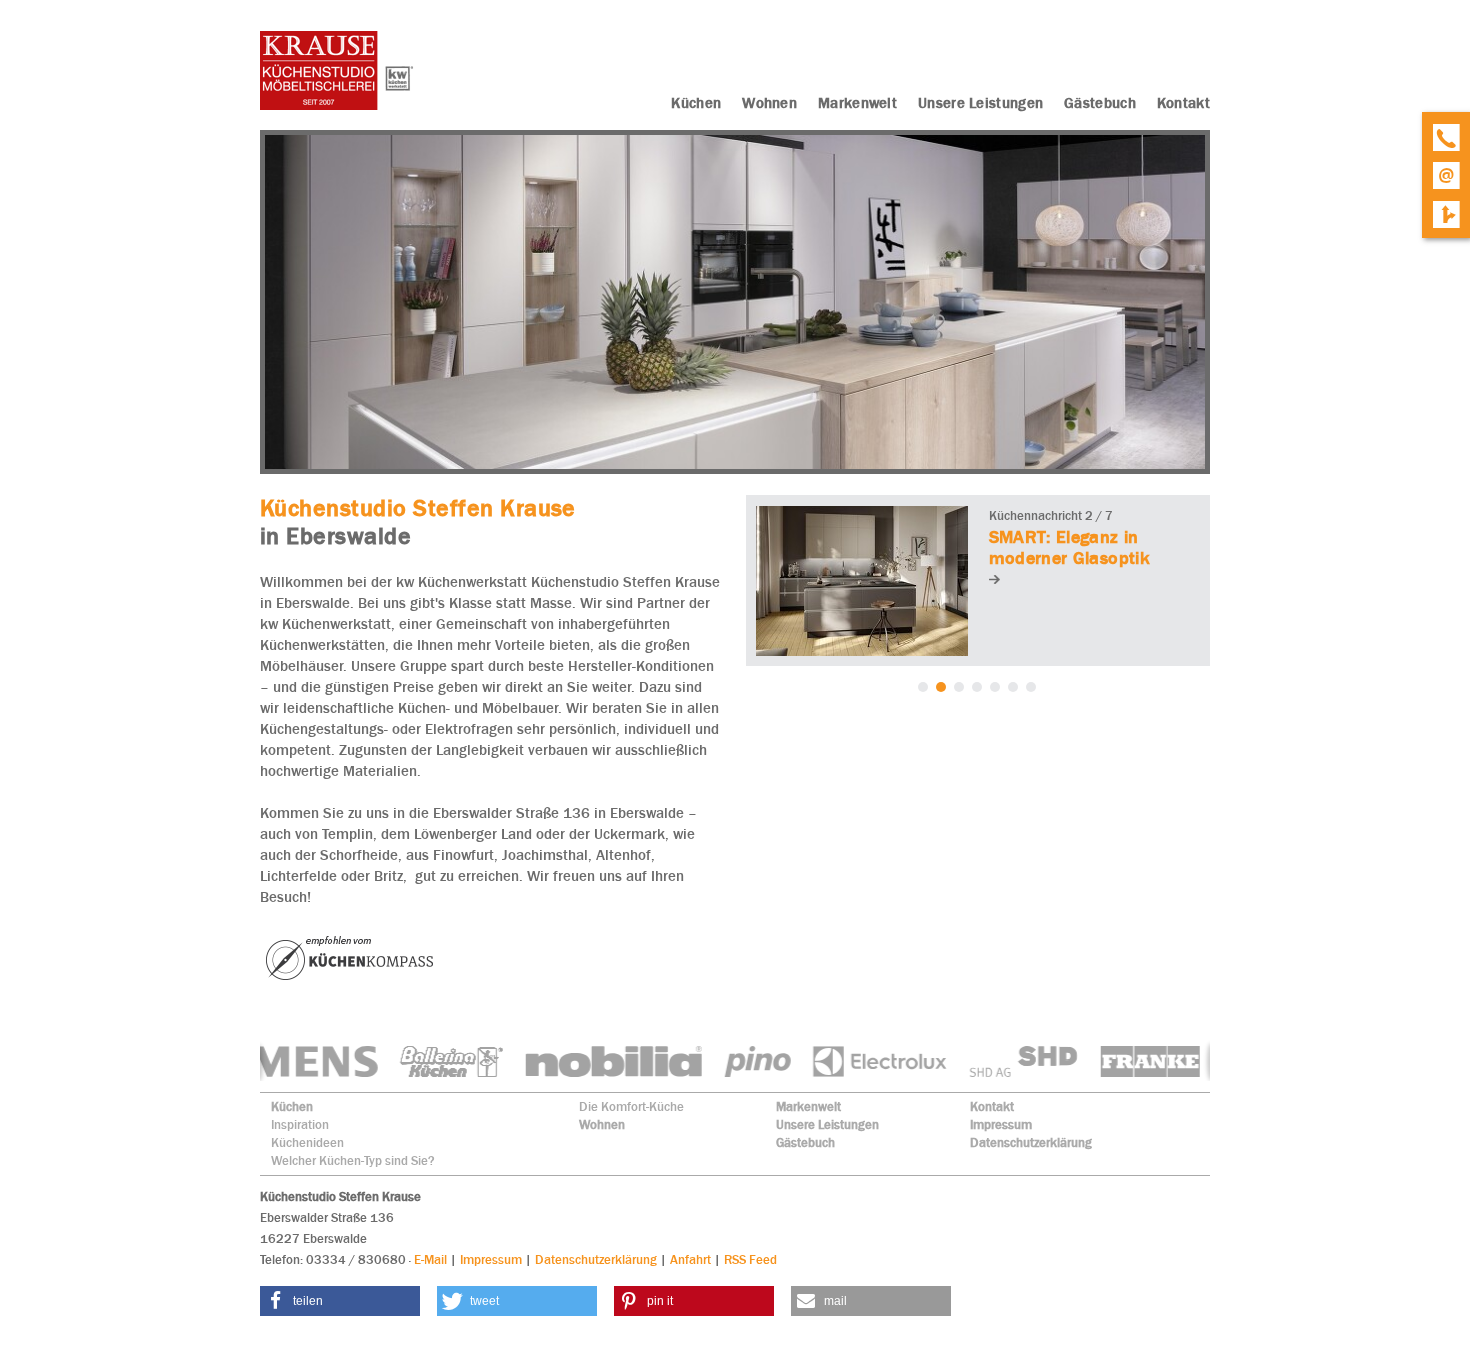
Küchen (292, 1106)
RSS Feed (750, 1259)
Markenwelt (808, 1106)
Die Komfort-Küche (631, 1106)
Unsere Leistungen (827, 1124)
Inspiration (300, 1124)
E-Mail (430, 1259)
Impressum (1001, 1124)
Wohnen (602, 1124)
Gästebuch (805, 1142)
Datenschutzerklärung (1031, 1142)
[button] (340, 1301)
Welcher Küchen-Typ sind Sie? (353, 1160)
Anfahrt (690, 1259)
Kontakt (992, 1106)
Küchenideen (307, 1142)
